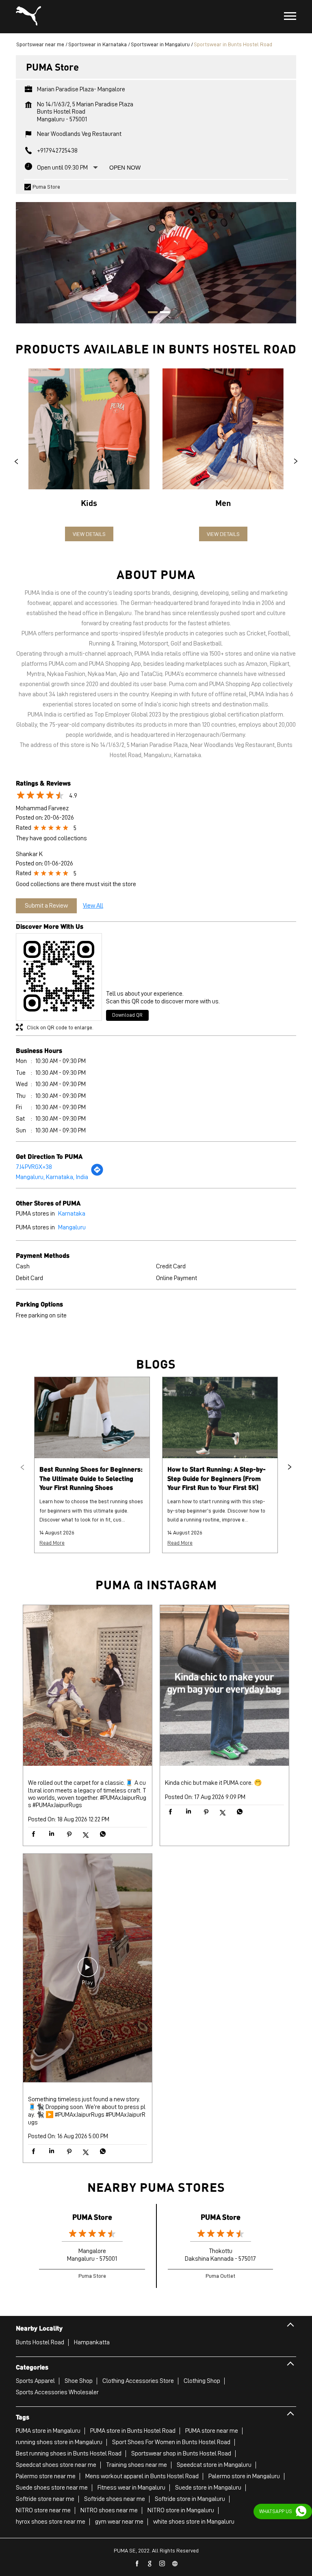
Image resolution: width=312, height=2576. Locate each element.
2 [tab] (162, 313)
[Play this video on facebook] (88, 1971)
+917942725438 (57, 151)
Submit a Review (46, 906)
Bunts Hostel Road (40, 2342)
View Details (89, 534)
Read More (52, 1543)
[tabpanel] (156, 259)
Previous (16, 461)
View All (93, 906)
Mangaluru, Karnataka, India (52, 1177)
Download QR (127, 1015)
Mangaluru (72, 1227)
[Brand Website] (175, 2564)
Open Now (125, 168)
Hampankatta (92, 2342)
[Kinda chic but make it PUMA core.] (224, 1686)
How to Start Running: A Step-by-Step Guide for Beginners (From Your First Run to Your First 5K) (217, 1478)
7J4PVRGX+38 (34, 1167)
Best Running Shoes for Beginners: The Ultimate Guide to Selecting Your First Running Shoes (91, 1478)
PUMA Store (92, 2217)
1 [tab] (150, 313)
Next (296, 461)
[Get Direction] (97, 1174)
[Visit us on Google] (150, 2564)
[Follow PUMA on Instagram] (162, 2564)
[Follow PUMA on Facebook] (137, 2564)
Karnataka (72, 1214)
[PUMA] (28, 17)
